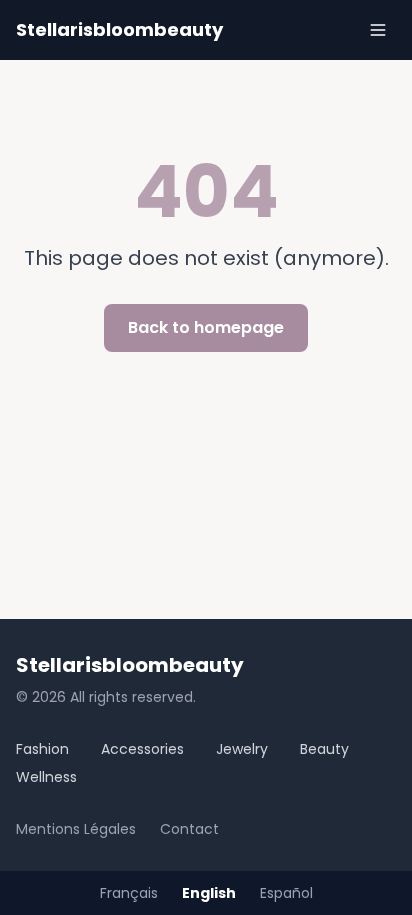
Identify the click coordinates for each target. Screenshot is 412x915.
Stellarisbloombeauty (119, 29)
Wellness (46, 777)
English (209, 893)
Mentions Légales (76, 829)
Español (286, 893)
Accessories (142, 749)
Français (129, 893)
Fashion (42, 749)
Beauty (324, 749)
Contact (189, 829)
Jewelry (242, 749)
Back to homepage (206, 327)
